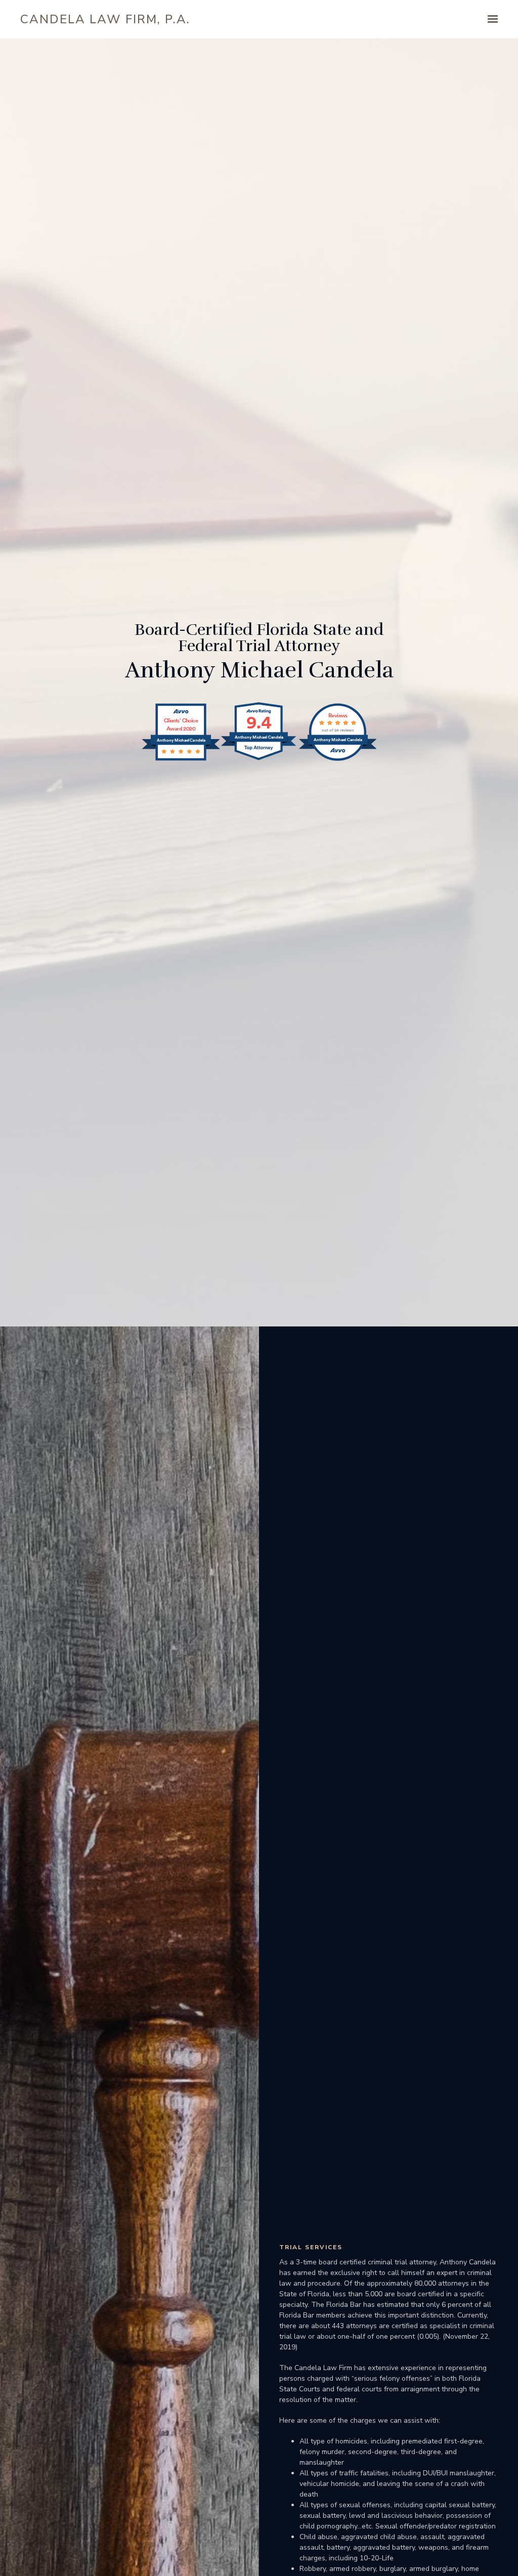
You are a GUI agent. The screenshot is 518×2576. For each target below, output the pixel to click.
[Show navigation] (490, 19)
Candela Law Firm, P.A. (105, 19)
